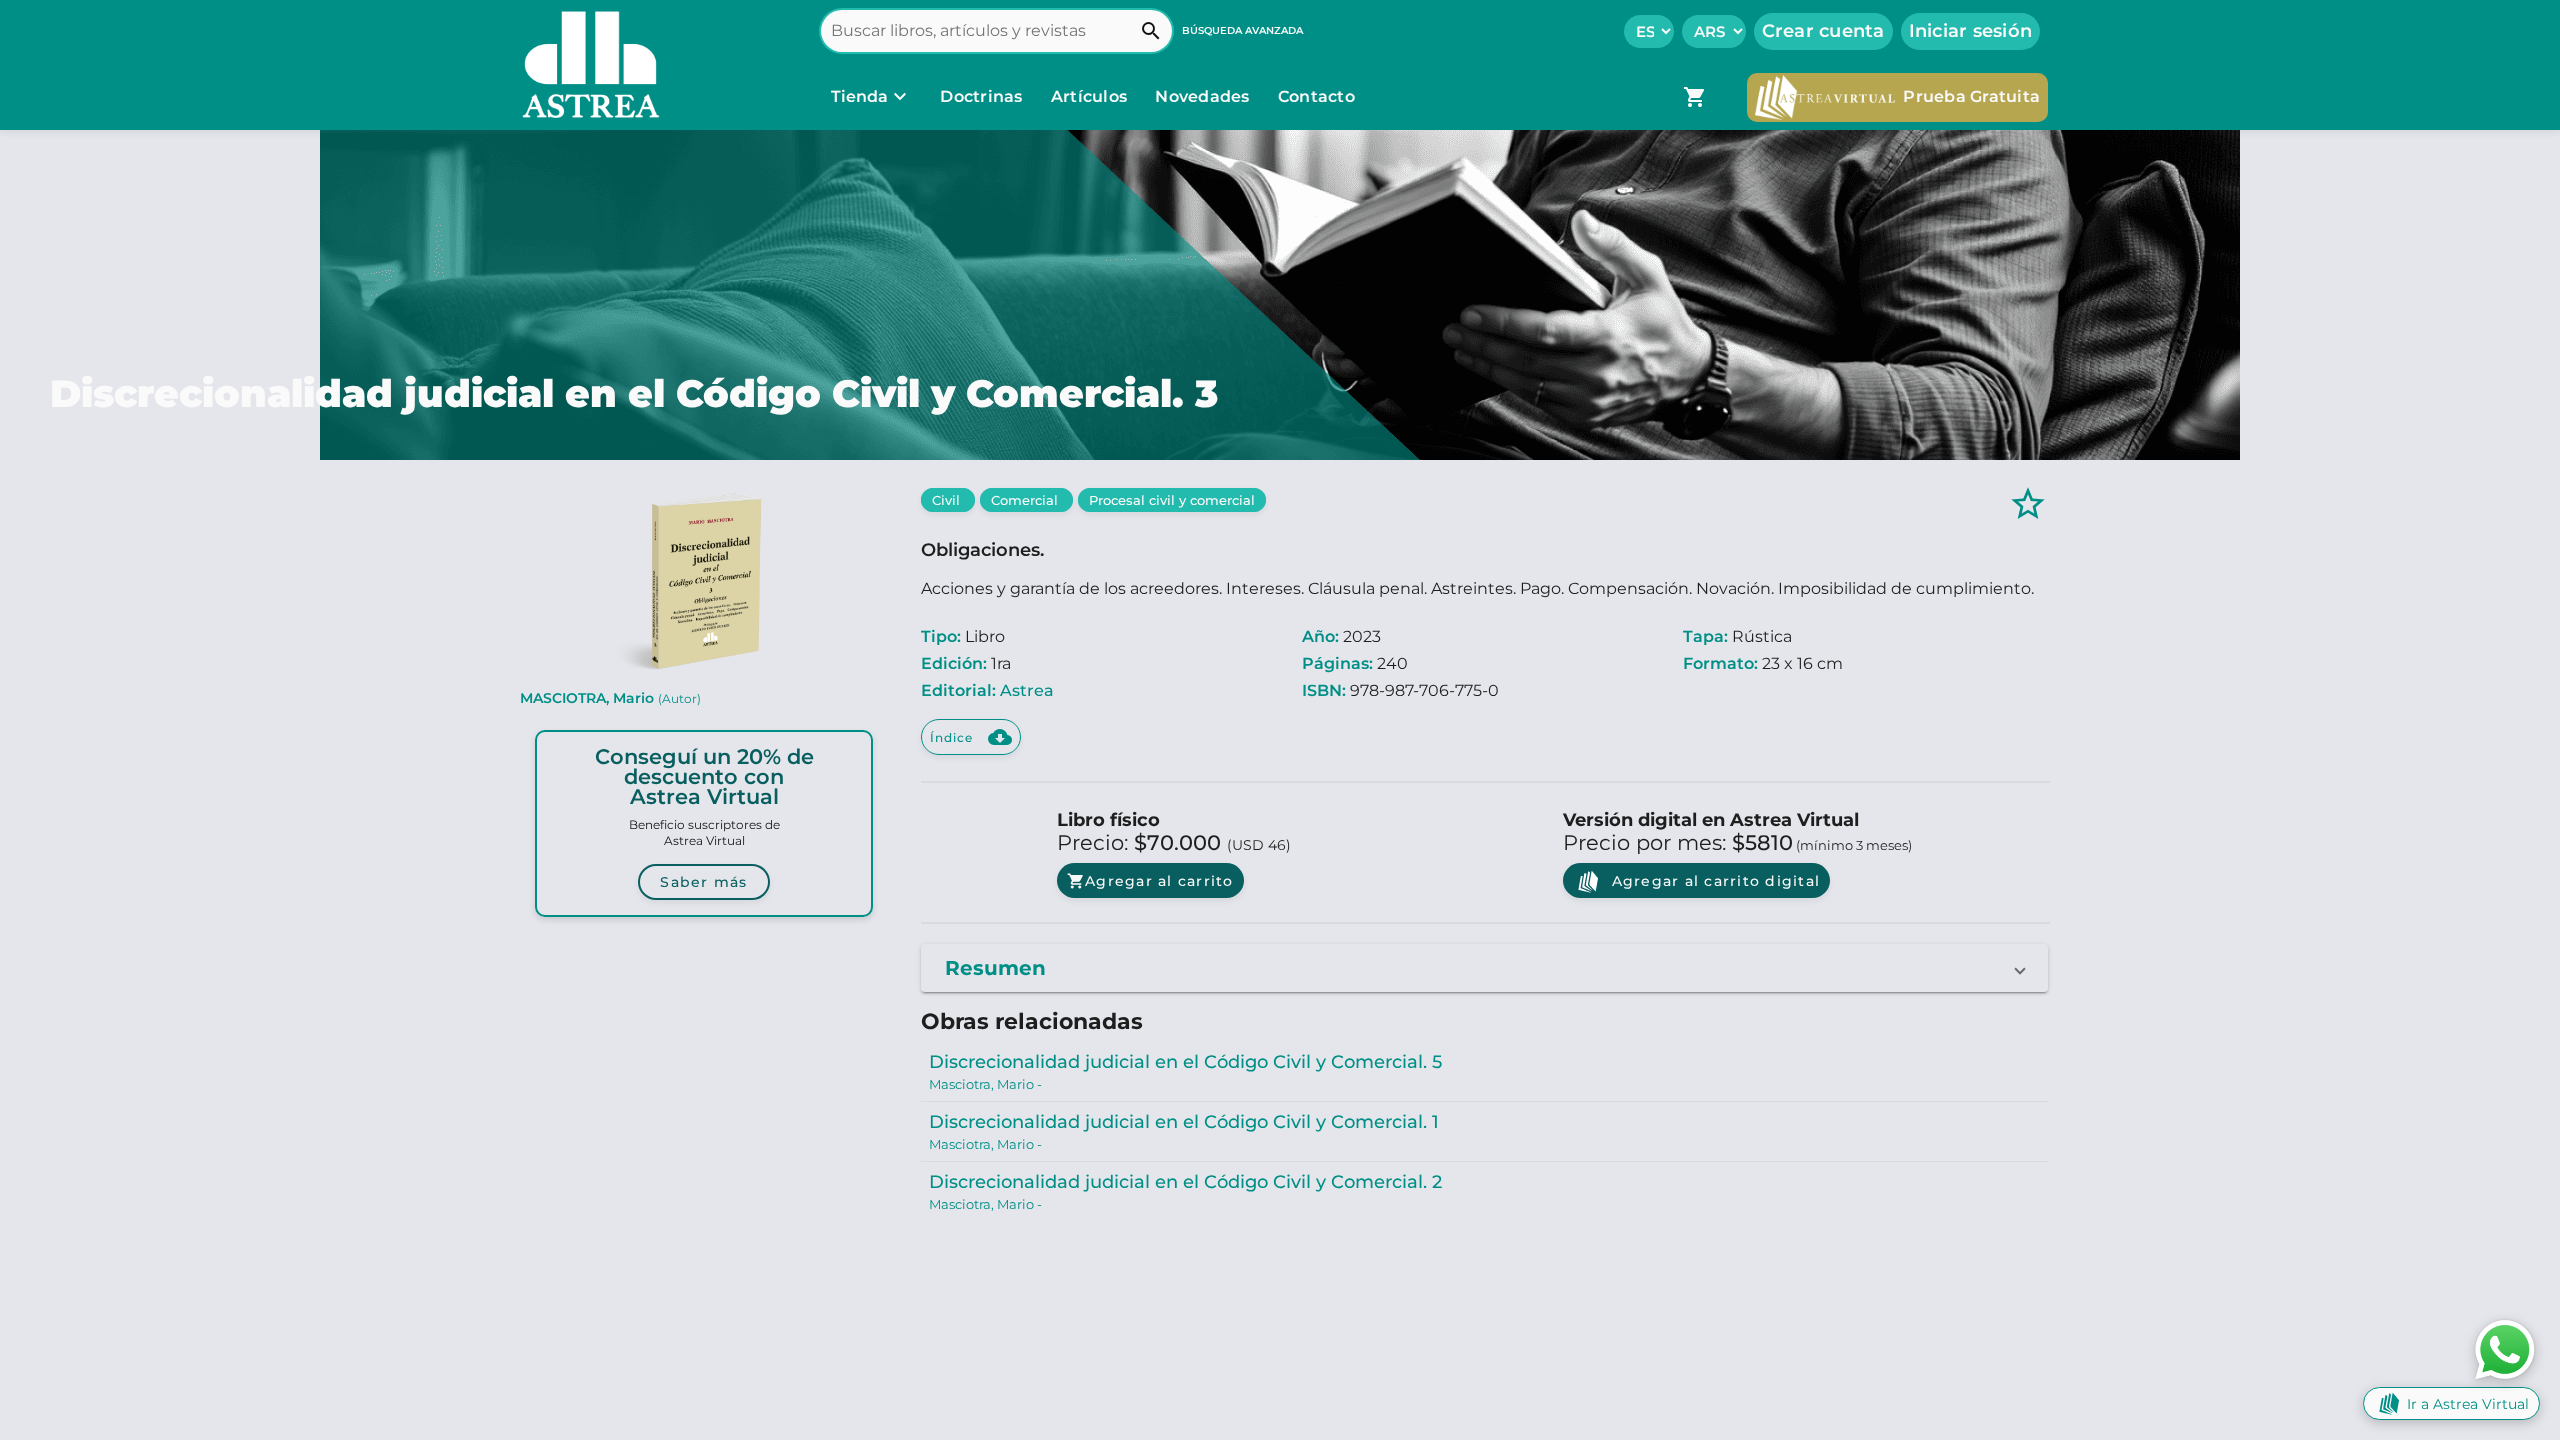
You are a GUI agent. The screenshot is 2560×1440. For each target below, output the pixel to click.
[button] (1484, 968)
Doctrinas (981, 96)
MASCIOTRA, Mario (610, 698)
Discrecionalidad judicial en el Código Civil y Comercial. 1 (1184, 1122)
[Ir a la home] (586, 65)
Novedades (1204, 96)
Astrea (1027, 690)
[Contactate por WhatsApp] (2505, 1348)
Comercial (1026, 500)
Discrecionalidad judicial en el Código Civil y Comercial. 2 (1185, 1182)
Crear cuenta (1823, 31)
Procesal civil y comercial (1172, 500)
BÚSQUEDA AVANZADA (1242, 30)
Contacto (1316, 96)
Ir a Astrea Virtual (2468, 1404)
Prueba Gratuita (1971, 96)
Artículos (1091, 96)
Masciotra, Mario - (985, 1084)
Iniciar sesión (1971, 31)
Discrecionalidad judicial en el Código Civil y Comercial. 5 (1185, 1062)
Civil (948, 500)
